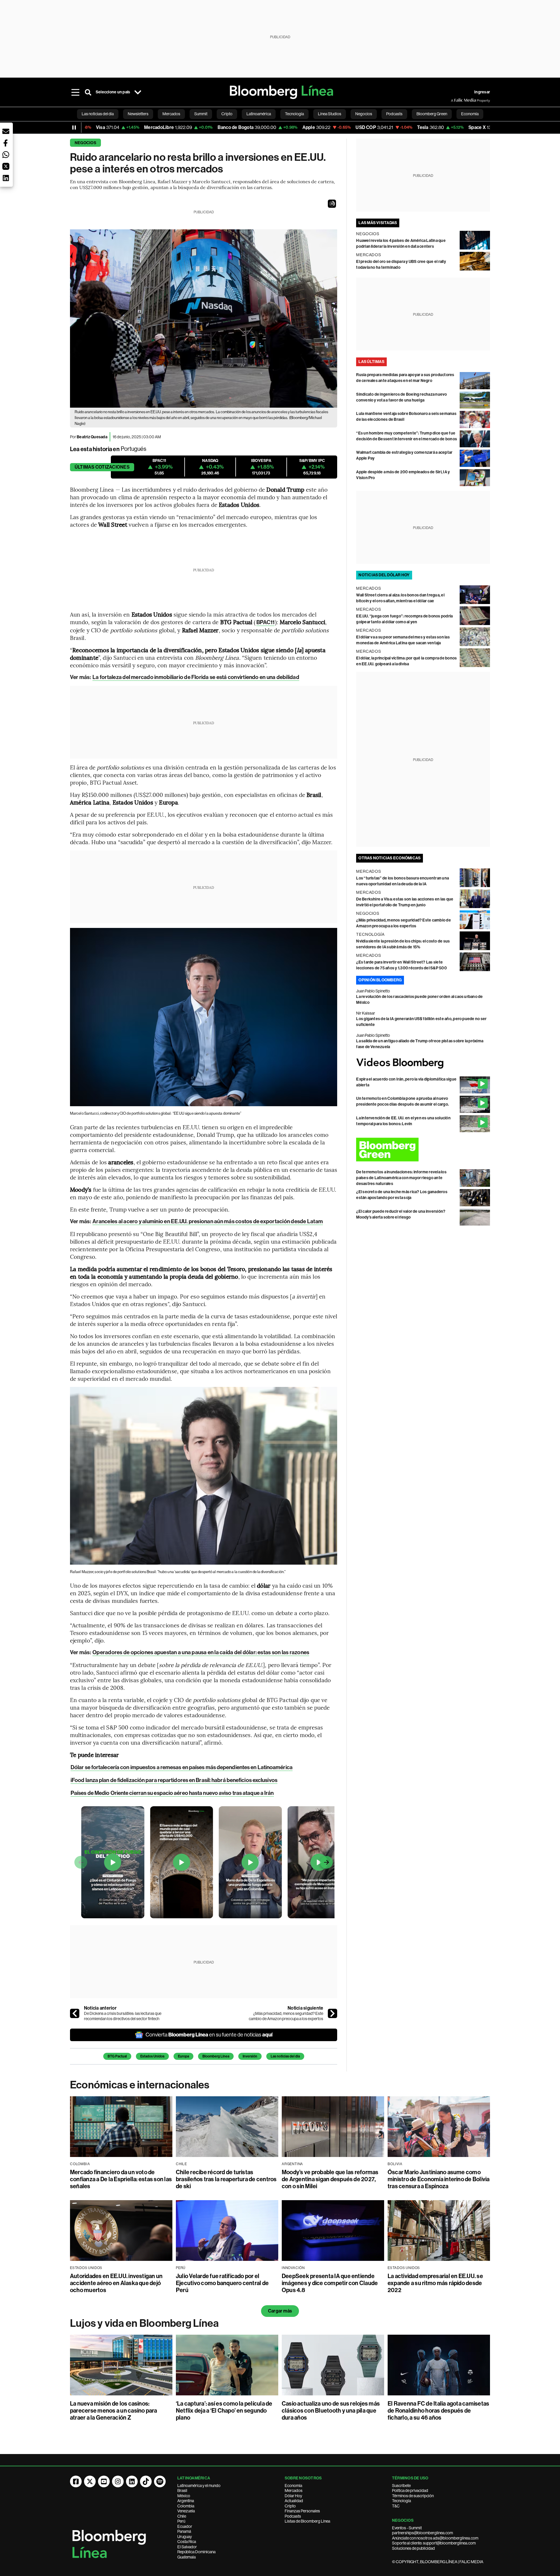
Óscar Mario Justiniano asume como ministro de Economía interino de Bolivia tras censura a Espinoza (439, 2179)
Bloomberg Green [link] (432, 114)
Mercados (294, 2491)
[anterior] (75, 2013)
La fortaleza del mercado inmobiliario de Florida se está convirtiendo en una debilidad (196, 677)
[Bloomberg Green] (423, 1150)
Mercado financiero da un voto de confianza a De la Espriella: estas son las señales (121, 2179)
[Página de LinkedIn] (132, 2481)
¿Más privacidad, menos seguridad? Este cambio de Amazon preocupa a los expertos (286, 2016)
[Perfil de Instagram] (118, 2481)
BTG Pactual (117, 2056)
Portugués (134, 449)
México (184, 2496)
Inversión (250, 2056)
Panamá (184, 2531)
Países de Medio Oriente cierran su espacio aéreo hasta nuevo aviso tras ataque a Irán (172, 1793)
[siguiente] (332, 2013)
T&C (396, 2506)
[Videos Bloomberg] (423, 1063)
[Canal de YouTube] (104, 2481)
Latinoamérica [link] (259, 114)
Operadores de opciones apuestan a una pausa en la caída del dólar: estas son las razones (201, 1652)
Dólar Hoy (293, 2496)
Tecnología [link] (294, 114)
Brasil (182, 2491)
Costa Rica (187, 2542)
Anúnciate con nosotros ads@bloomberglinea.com (435, 2538)
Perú (181, 2521)
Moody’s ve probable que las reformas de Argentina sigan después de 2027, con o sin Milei (330, 2179)
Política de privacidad (410, 2491)
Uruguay (185, 2537)
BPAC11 (266, 622)
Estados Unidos (152, 2056)
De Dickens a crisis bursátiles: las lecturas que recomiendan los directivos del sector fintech (123, 2016)
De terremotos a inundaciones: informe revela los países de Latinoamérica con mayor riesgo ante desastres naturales (401, 1178)
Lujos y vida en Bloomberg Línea (144, 2323)
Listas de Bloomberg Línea (307, 2521)
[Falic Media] (455, 100)
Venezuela (186, 2511)
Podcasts (293, 2516)
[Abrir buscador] (88, 92)
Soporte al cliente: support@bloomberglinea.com (434, 2543)
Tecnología (401, 2501)
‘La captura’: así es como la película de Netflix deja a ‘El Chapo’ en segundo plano (224, 2411)
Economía (293, 2486)
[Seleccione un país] (138, 92)
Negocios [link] (364, 114)
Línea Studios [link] (330, 114)
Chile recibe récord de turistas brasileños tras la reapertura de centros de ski (226, 2179)
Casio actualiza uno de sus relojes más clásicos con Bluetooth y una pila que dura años (331, 2411)
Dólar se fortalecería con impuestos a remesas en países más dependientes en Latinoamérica (182, 1767)
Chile (182, 2516)
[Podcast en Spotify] (160, 2481)
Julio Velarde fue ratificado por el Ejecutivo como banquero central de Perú (222, 2283)
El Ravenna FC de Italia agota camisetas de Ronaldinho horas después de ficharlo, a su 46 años (438, 2411)
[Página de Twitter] (90, 2481)
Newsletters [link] (138, 114)
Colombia (186, 2506)
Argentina (186, 2501)
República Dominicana (196, 2552)
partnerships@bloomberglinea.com (422, 2533)
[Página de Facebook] (76, 2481)
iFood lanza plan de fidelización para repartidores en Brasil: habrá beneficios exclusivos (174, 1780)
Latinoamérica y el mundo (199, 2486)
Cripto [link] (227, 114)
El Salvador (187, 2547)
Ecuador (185, 2526)
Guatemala (187, 2557)
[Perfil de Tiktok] (146, 2481)
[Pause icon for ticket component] (74, 128)
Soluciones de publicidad (413, 2548)
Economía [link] (470, 114)
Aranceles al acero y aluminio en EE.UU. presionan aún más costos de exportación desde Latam (208, 1221)
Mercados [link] (171, 114)
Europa (183, 2056)
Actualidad (294, 2501)
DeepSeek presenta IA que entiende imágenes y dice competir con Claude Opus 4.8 (330, 2283)
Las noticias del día (285, 2056)
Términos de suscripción (413, 2496)
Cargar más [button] (280, 2311)
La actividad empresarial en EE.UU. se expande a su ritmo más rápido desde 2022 (435, 2283)
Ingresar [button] (482, 92)
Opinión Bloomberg (380, 980)
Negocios (85, 143)
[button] (332, 204)
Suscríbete (401, 2486)
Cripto (290, 2506)
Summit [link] (201, 114)
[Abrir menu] (75, 92)
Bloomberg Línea (216, 2056)
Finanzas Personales (302, 2511)
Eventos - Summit (407, 2528)
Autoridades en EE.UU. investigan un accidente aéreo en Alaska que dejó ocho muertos (116, 2283)
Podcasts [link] (394, 114)
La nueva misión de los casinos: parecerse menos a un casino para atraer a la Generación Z (114, 2411)
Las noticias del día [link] (98, 114)
